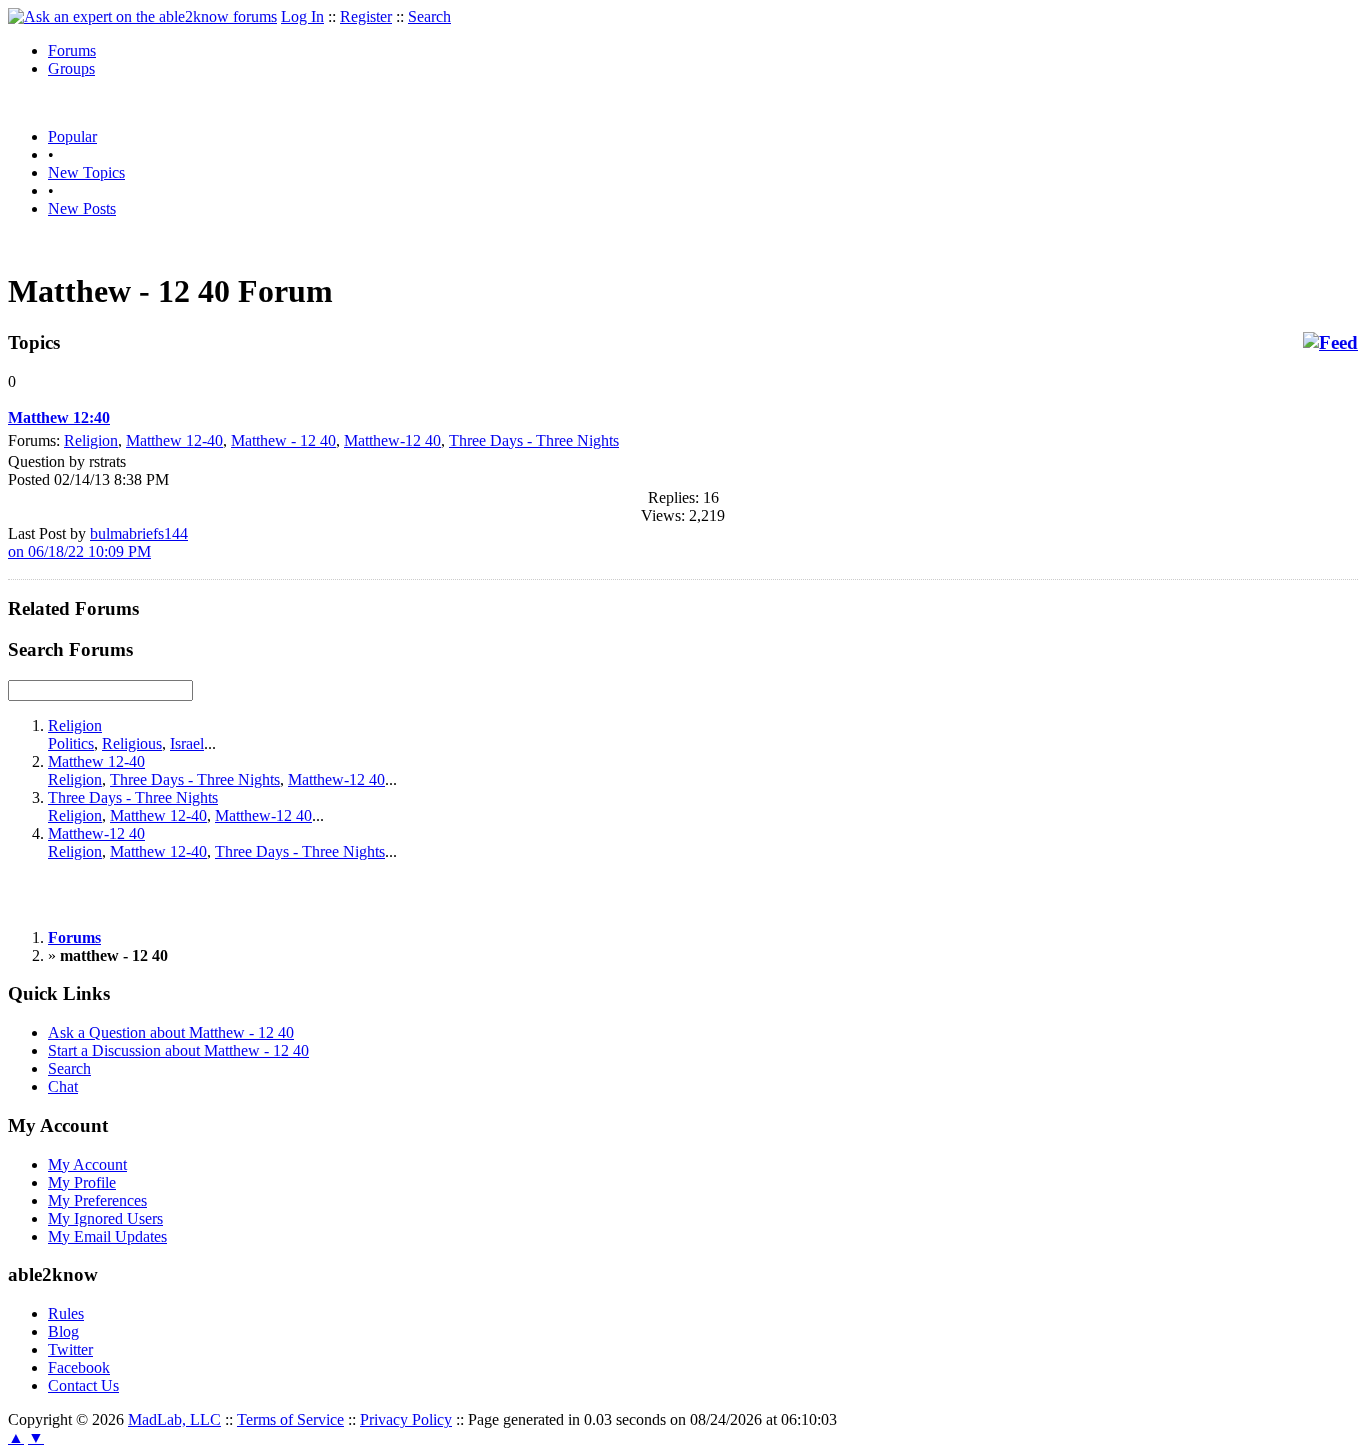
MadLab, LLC (174, 1419)
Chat (63, 1086)
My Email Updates (107, 1236)
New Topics (86, 172)
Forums (72, 50)
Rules (66, 1313)
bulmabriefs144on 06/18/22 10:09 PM (98, 542)
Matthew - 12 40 (283, 440)
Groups (71, 68)
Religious (132, 743)
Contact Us (83, 1385)
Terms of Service (290, 1419)
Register (366, 16)
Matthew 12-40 (174, 440)
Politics (71, 743)
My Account (87, 1164)
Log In (302, 16)
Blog (63, 1331)
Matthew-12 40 (392, 440)
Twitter (70, 1349)
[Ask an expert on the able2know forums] (142, 16)
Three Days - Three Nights (534, 440)
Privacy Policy (406, 1419)
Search (429, 16)
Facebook (79, 1367)
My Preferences (97, 1200)
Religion (91, 440)
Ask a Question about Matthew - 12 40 (171, 1032)
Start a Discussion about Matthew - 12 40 (178, 1050)
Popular (72, 136)
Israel (187, 743)
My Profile (82, 1182)
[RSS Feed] (1330, 343)
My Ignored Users (105, 1218)
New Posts (82, 208)
